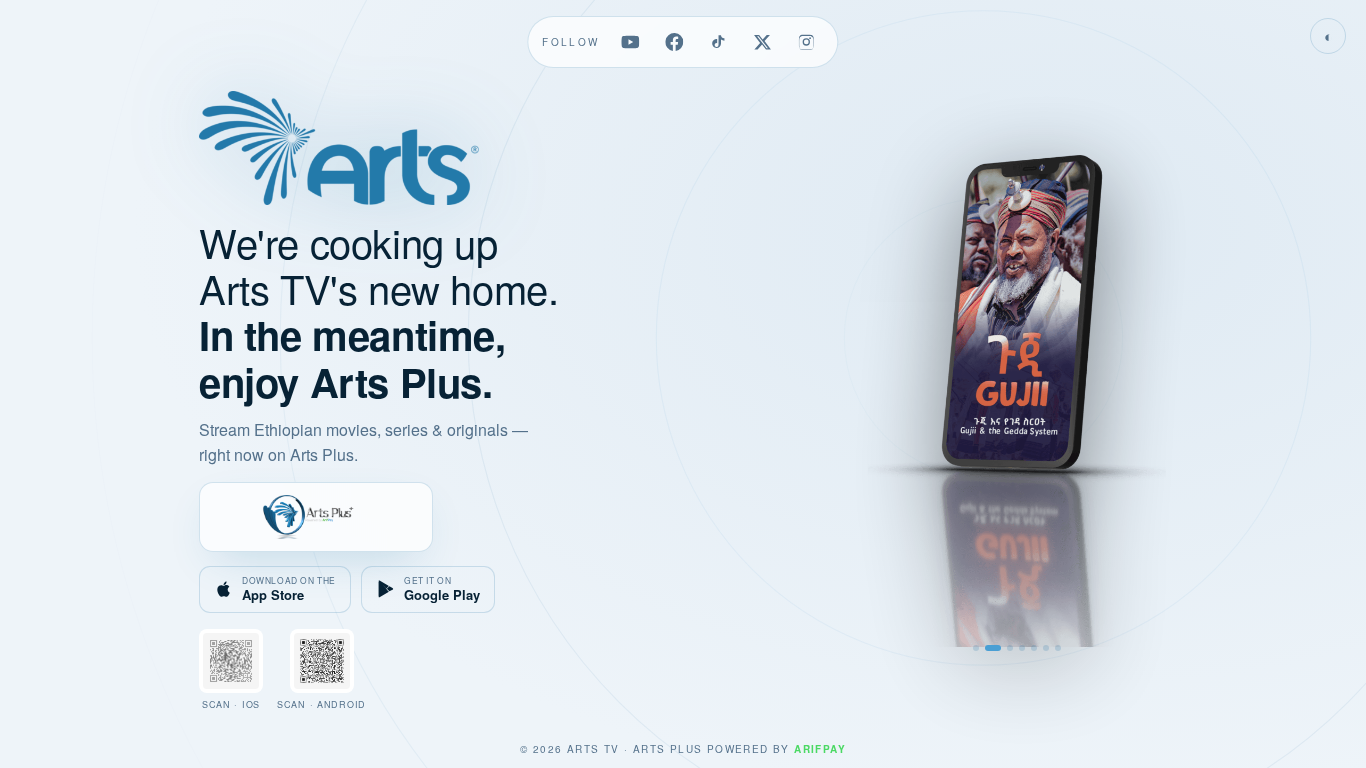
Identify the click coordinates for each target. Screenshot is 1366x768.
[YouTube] (631, 42)
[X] (763, 42)
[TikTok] (719, 42)
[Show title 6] (1046, 648)
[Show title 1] (976, 648)
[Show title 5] (1034, 648)
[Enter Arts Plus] (316, 517)
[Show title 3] (1005, 648)
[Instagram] (807, 42)
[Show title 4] (1022, 648)
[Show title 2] (988, 648)
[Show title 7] (1058, 648)
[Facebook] (675, 42)
